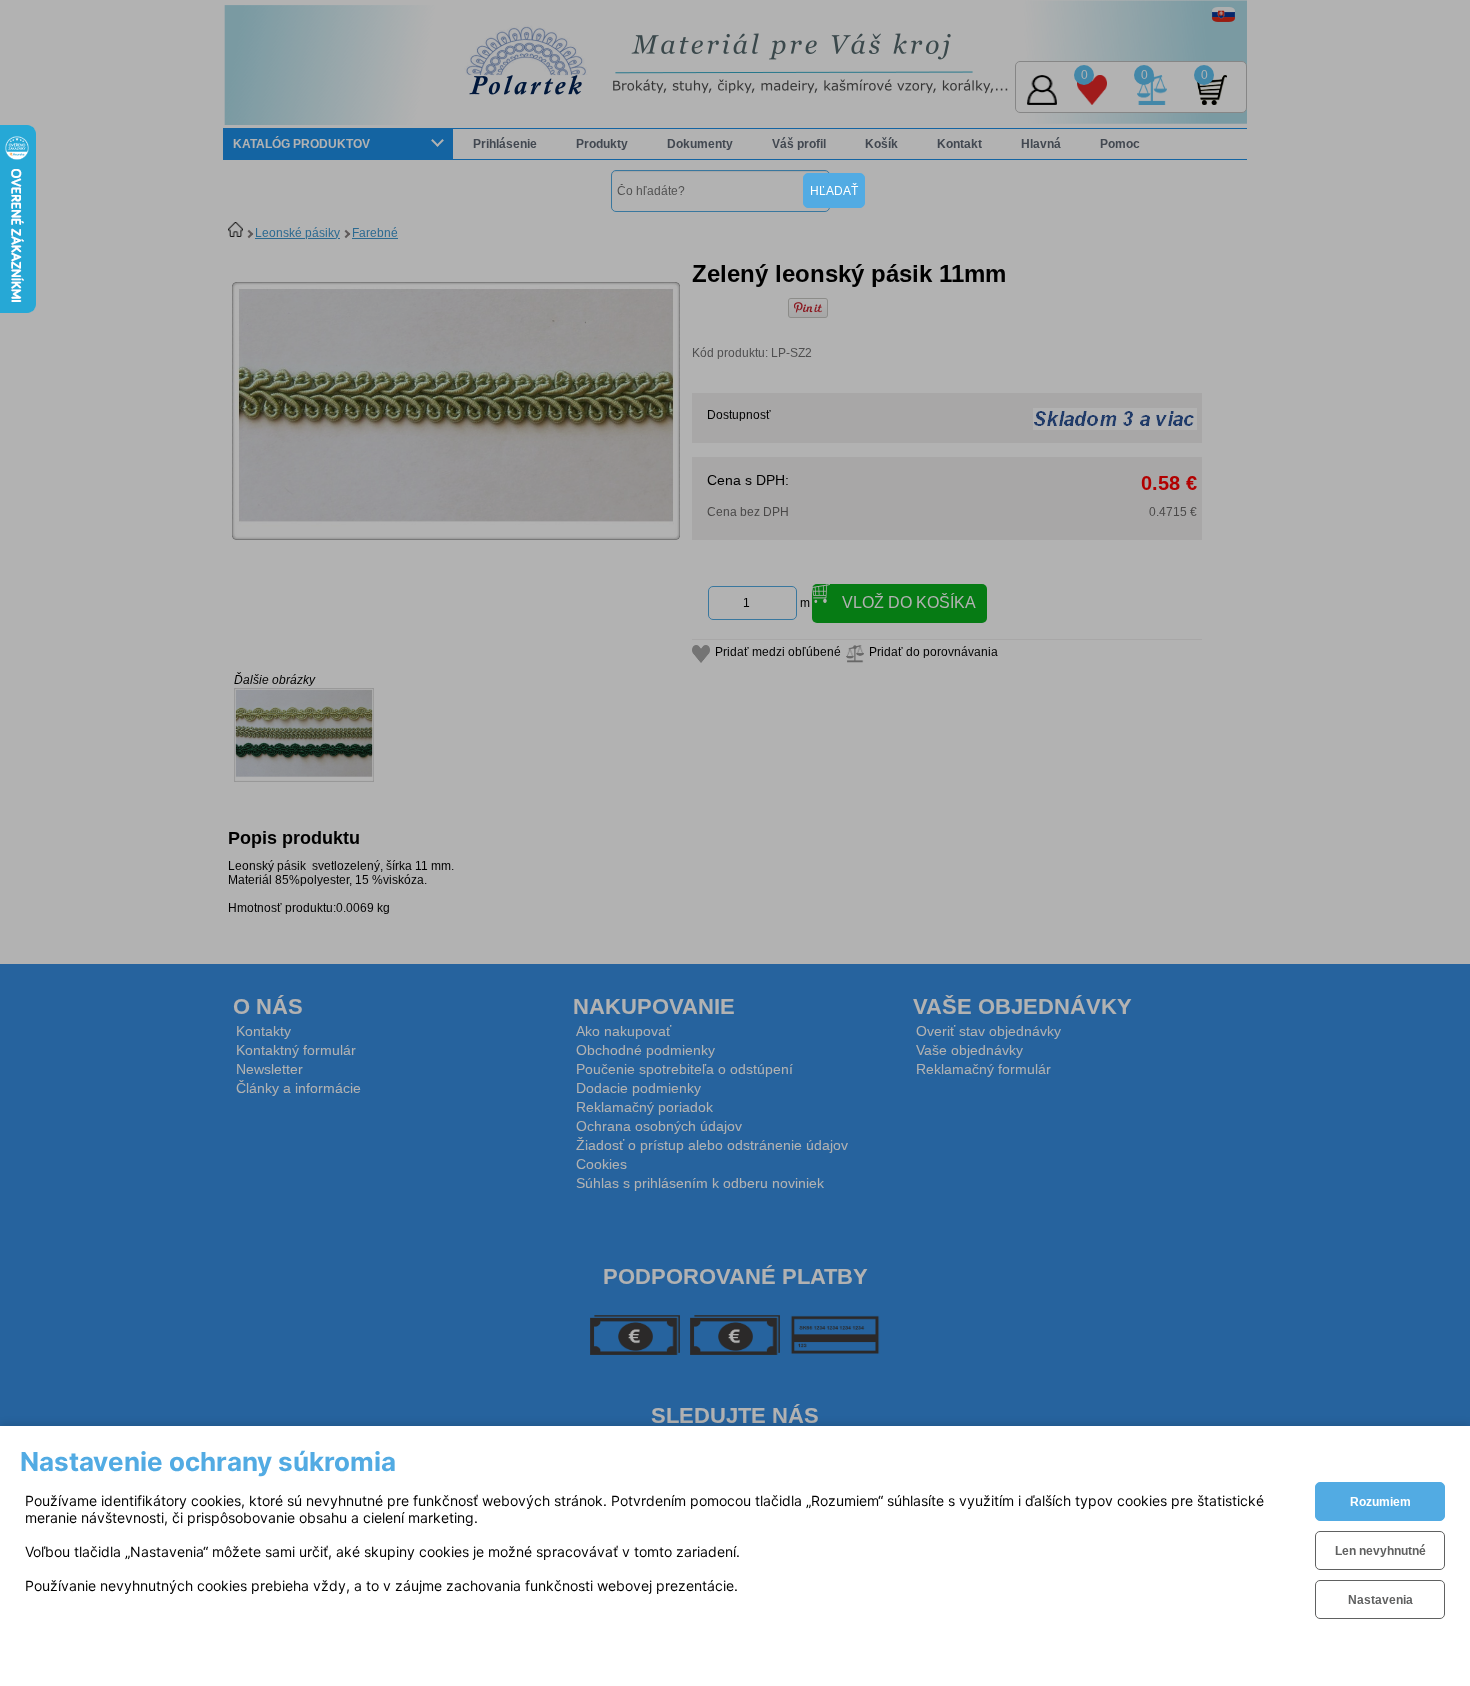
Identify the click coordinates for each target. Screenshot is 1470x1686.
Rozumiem (1380, 1502)
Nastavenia (1380, 1600)
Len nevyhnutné (1380, 1551)
